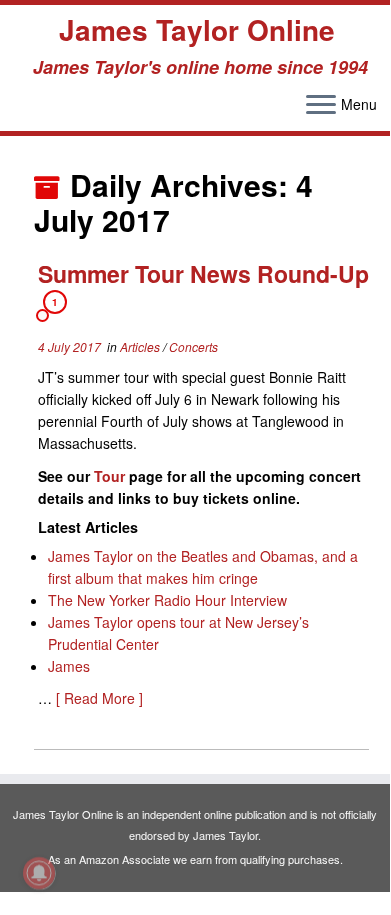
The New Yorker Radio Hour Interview (167, 600)
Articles (141, 346)
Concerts (193, 346)
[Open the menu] (321, 106)
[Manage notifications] (39, 873)
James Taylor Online (197, 30)
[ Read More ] (99, 698)
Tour (109, 476)
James (69, 666)
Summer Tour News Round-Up (203, 273)
